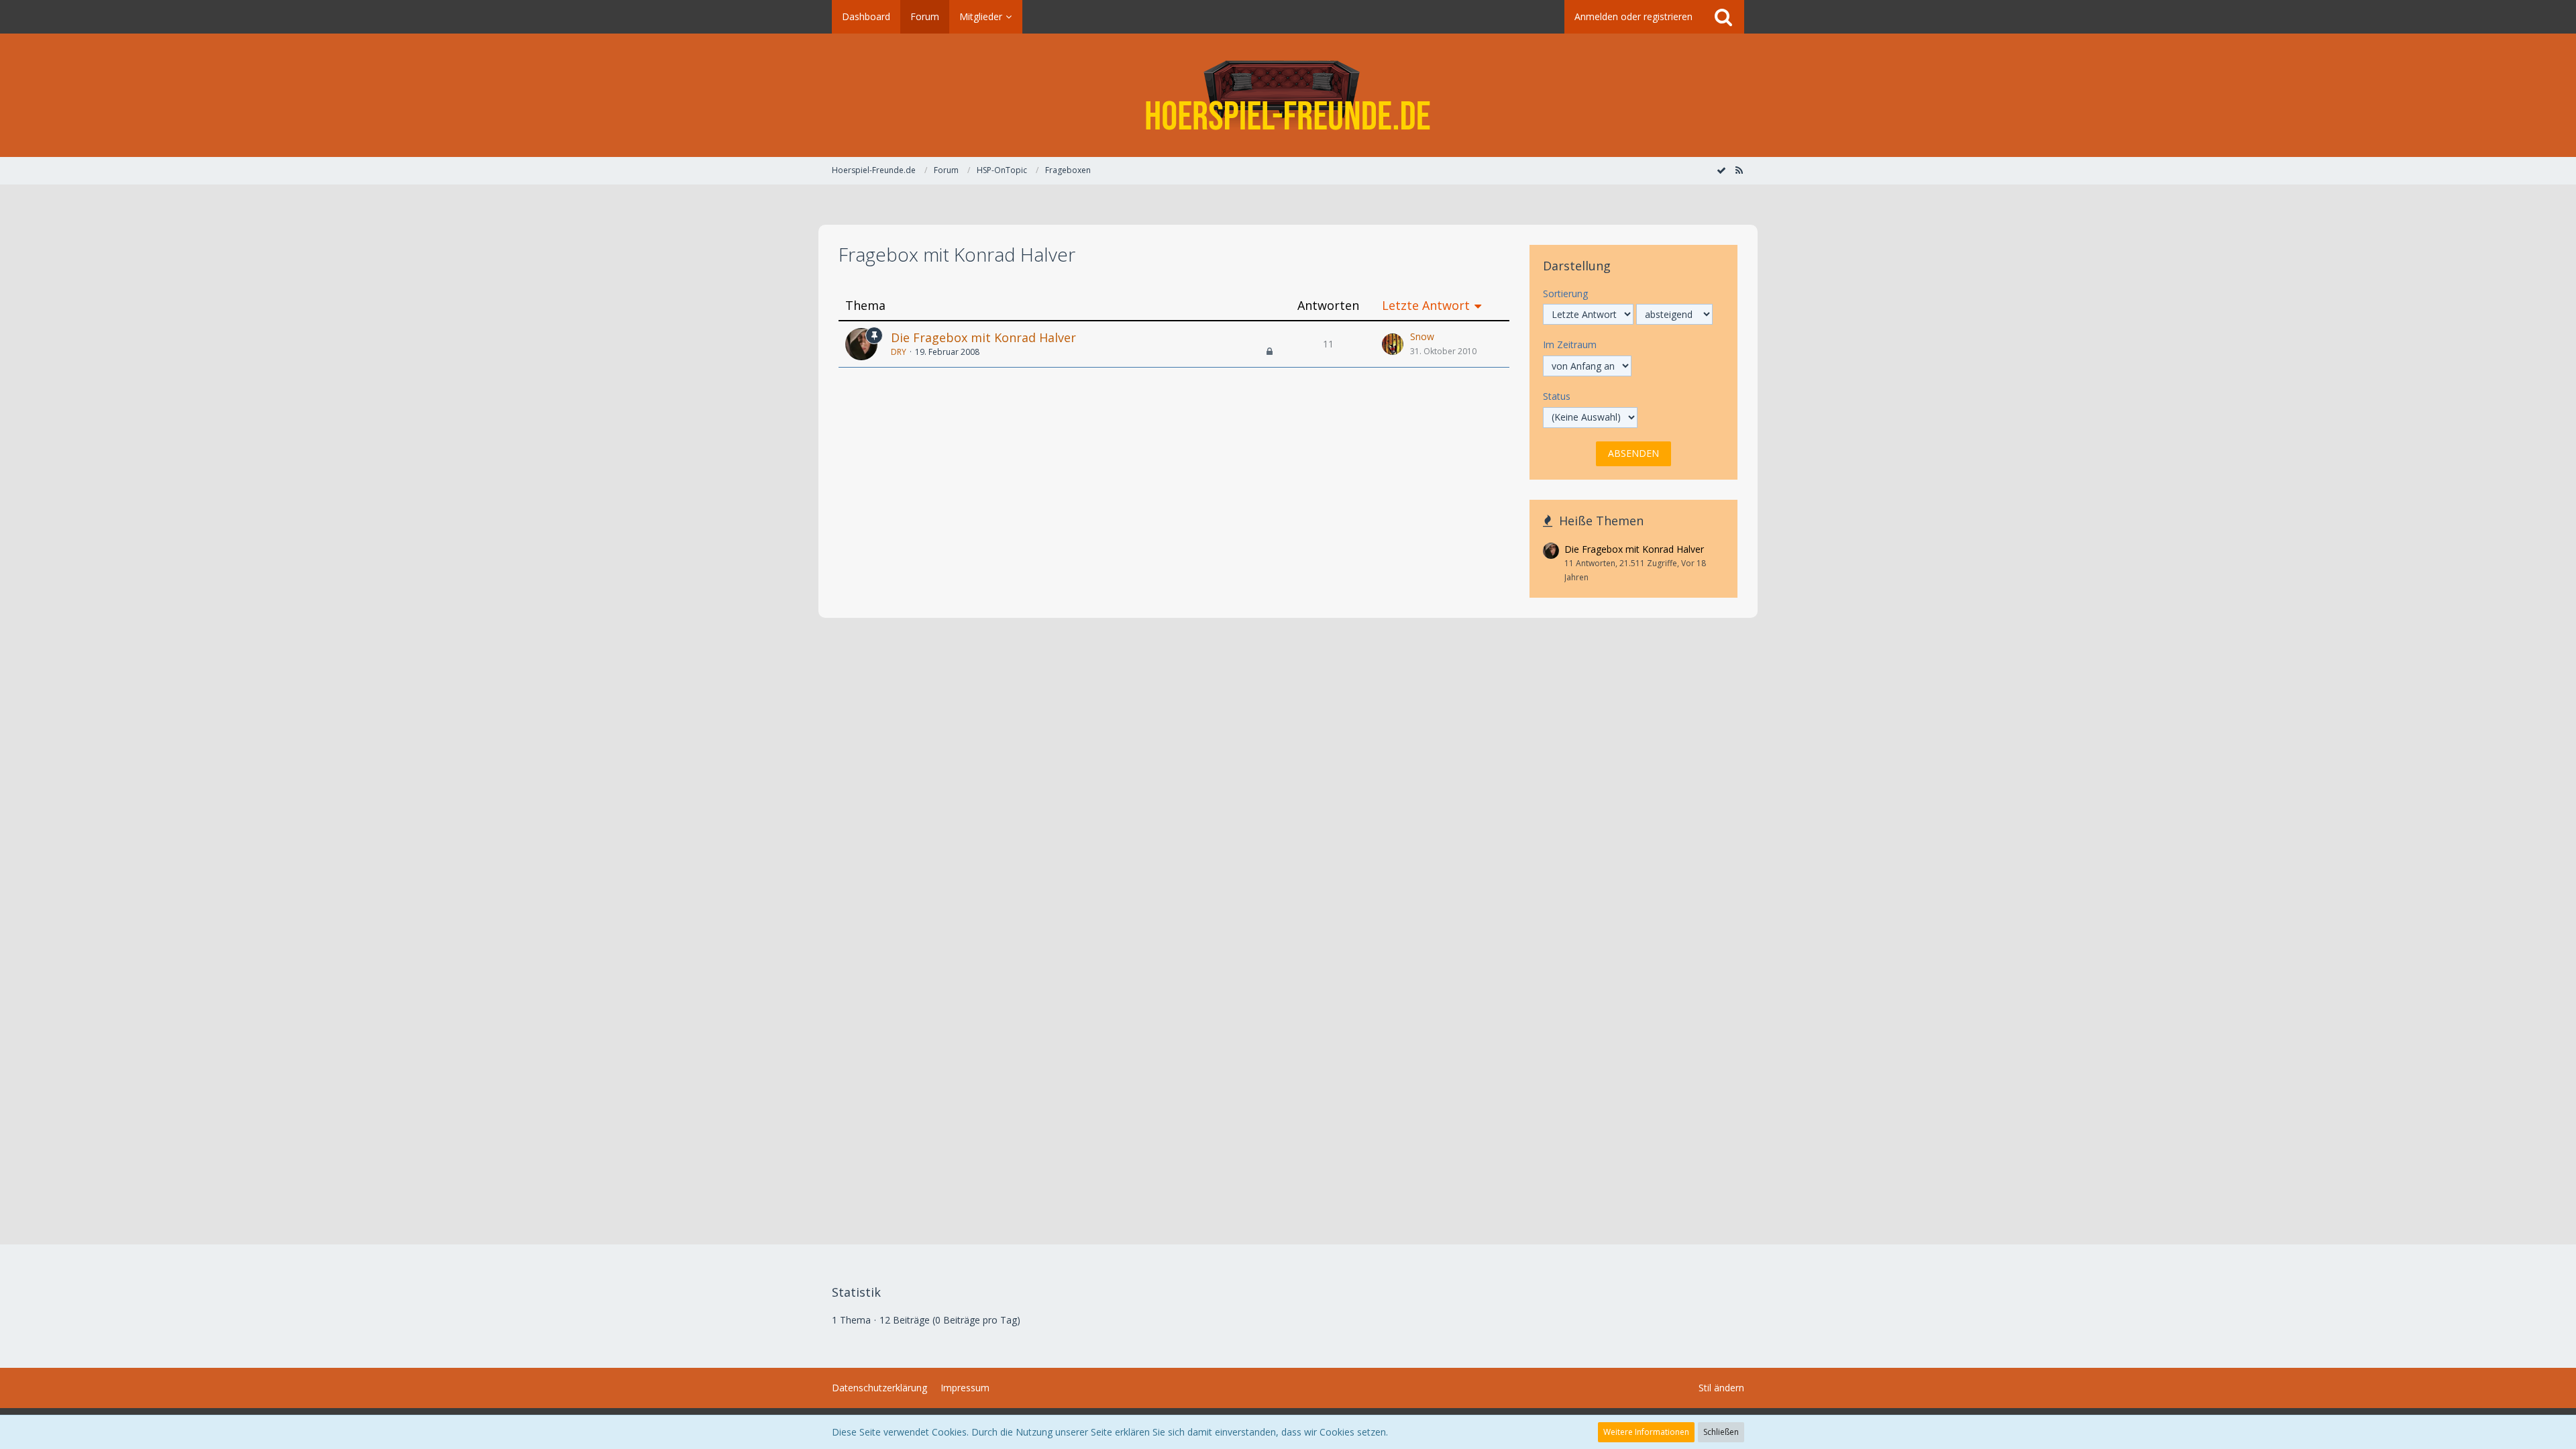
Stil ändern (1721, 1388)
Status (1557, 396)
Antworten (1328, 306)
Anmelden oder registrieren (1633, 16)
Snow (1422, 336)
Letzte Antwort (1426, 306)
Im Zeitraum (1570, 344)
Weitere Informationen (1646, 1432)
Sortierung (1565, 293)
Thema (865, 306)
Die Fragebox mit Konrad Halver (983, 337)
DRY (899, 352)
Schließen (1721, 1432)
